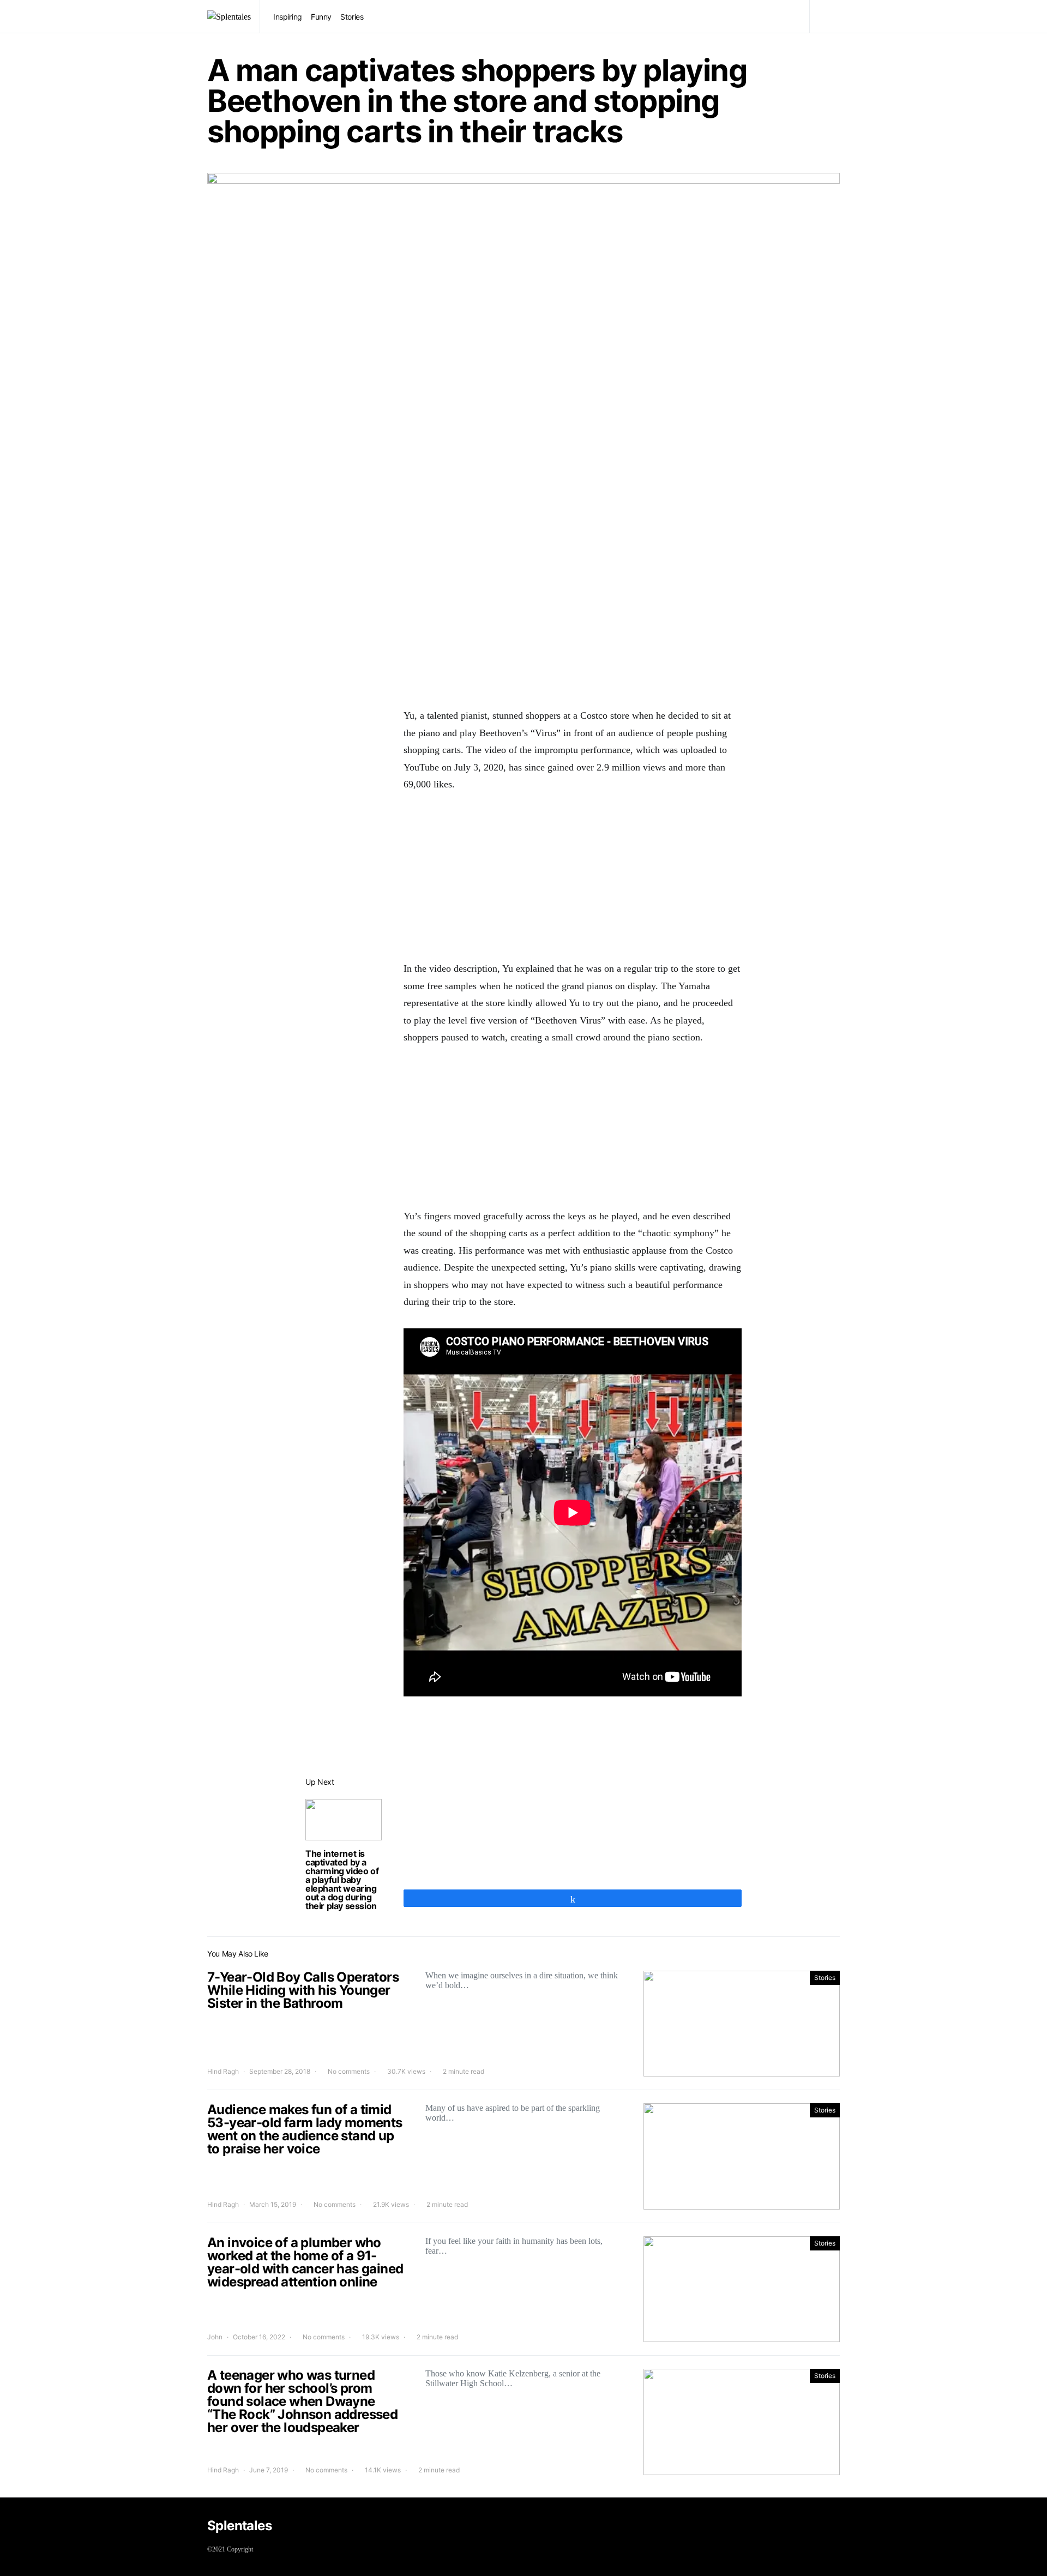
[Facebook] (832, 2527)
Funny (321, 17)
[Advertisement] (573, 613)
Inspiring (288, 17)
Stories (352, 17)
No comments (349, 2071)
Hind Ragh (223, 2071)
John (215, 2337)
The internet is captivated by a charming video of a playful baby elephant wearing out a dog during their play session (342, 1880)
